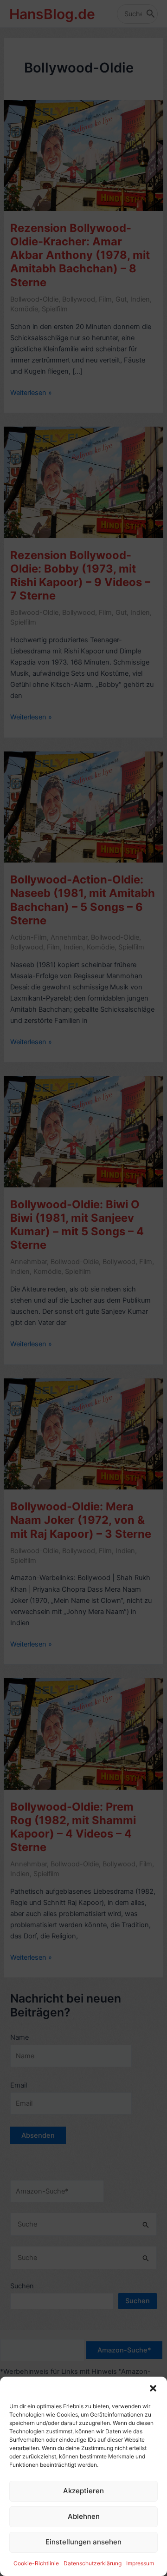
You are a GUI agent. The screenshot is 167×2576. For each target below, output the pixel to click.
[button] (153, 2388)
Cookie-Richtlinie (36, 2563)
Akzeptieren (83, 2491)
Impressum (140, 2563)
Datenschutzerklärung (93, 2563)
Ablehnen (84, 2516)
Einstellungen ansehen (83, 2542)
